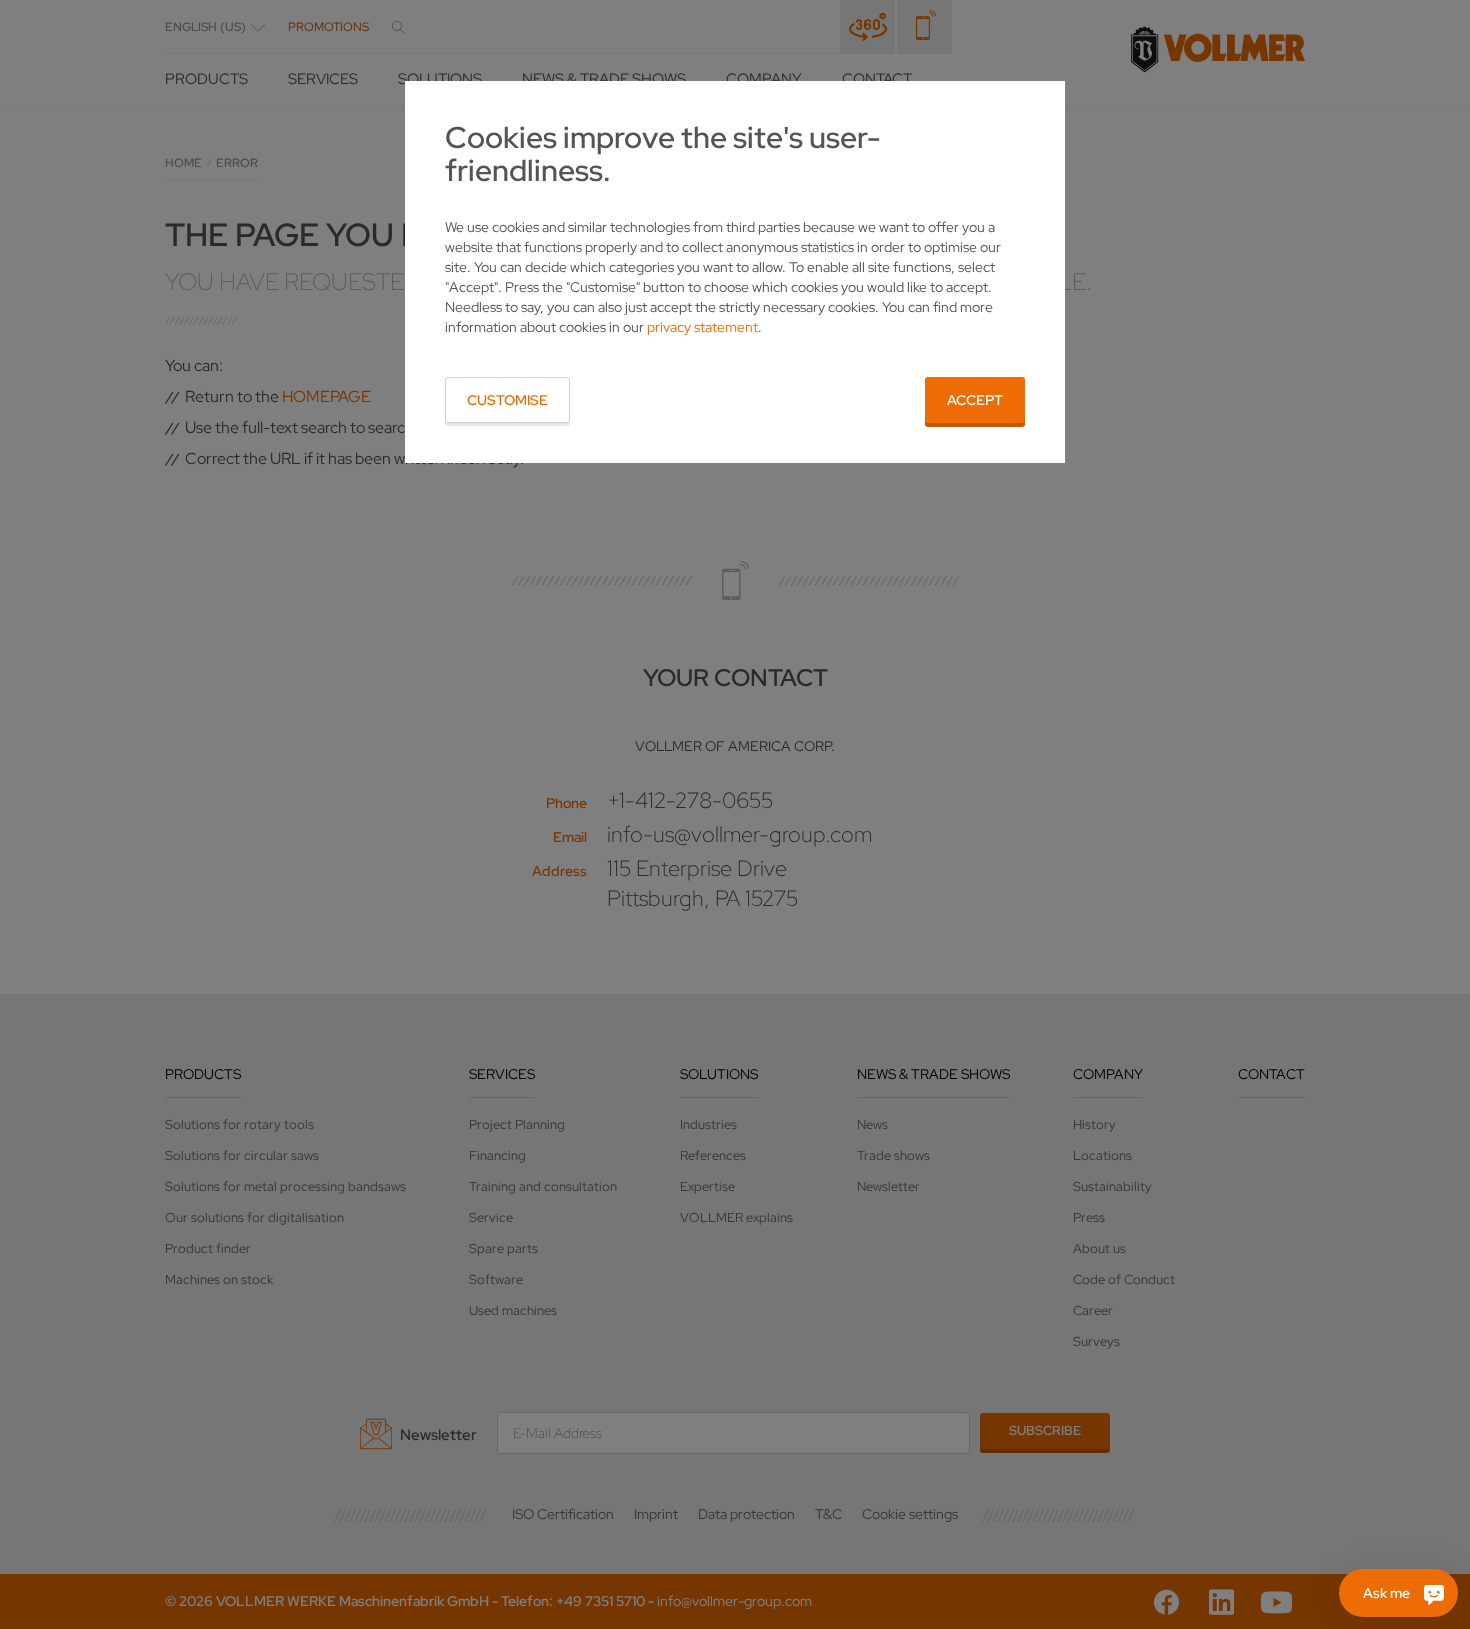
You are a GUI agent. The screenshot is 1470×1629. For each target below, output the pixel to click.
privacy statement (702, 327)
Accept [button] (975, 400)
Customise (507, 400)
